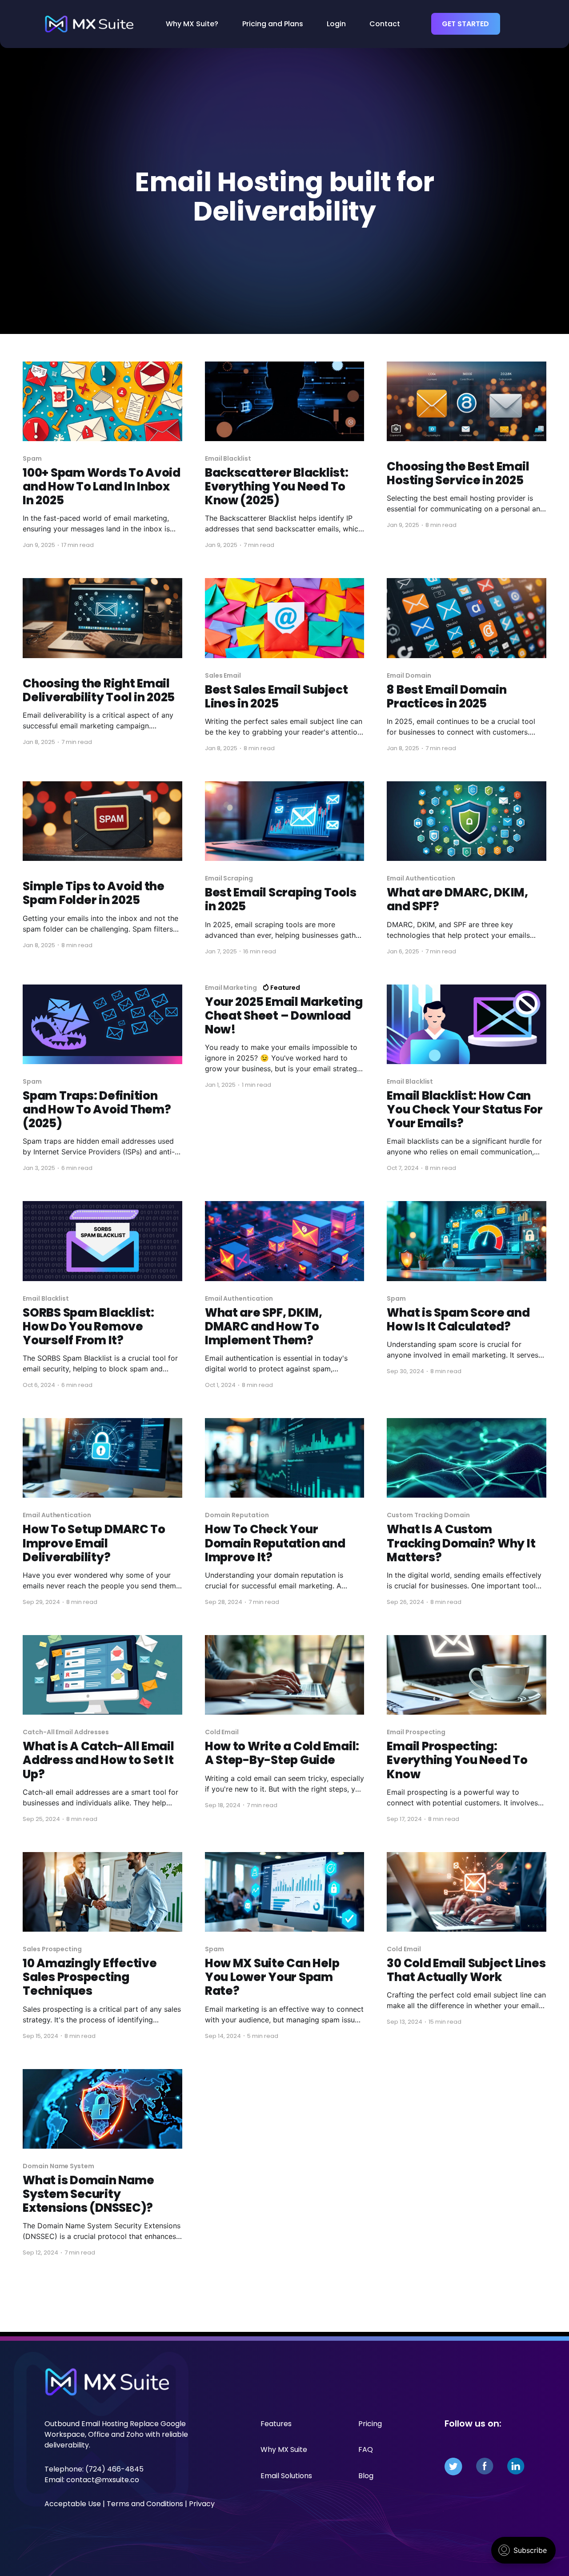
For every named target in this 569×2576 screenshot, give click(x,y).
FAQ (366, 2449)
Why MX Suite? (192, 24)
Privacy (202, 2504)
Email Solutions (286, 2476)
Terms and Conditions (145, 2504)
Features (276, 2424)
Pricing (370, 2424)
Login (336, 24)
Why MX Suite (284, 2449)
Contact (385, 24)
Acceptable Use (73, 2504)
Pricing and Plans (273, 24)
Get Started (465, 24)
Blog (366, 2476)
